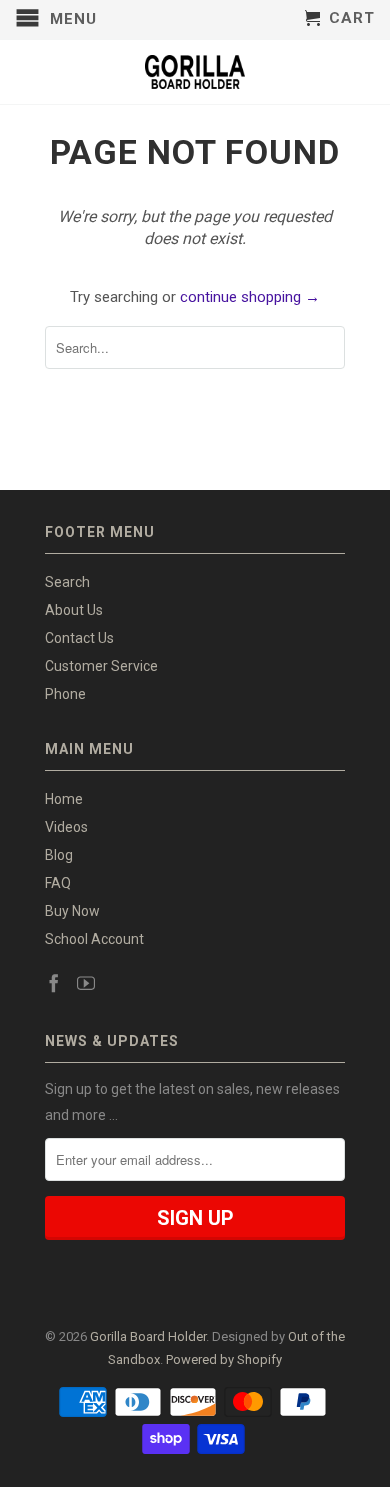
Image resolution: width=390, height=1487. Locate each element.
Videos (66, 827)
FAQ (58, 883)
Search (67, 582)
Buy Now (72, 911)
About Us (74, 610)
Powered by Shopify (224, 1359)
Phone (65, 694)
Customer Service (101, 666)
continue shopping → (250, 297)
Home (64, 799)
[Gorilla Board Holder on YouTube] (86, 983)
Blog (59, 855)
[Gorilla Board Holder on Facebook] (54, 983)
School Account (94, 939)
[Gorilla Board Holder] (195, 72)
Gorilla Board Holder (148, 1336)
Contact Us (79, 638)
